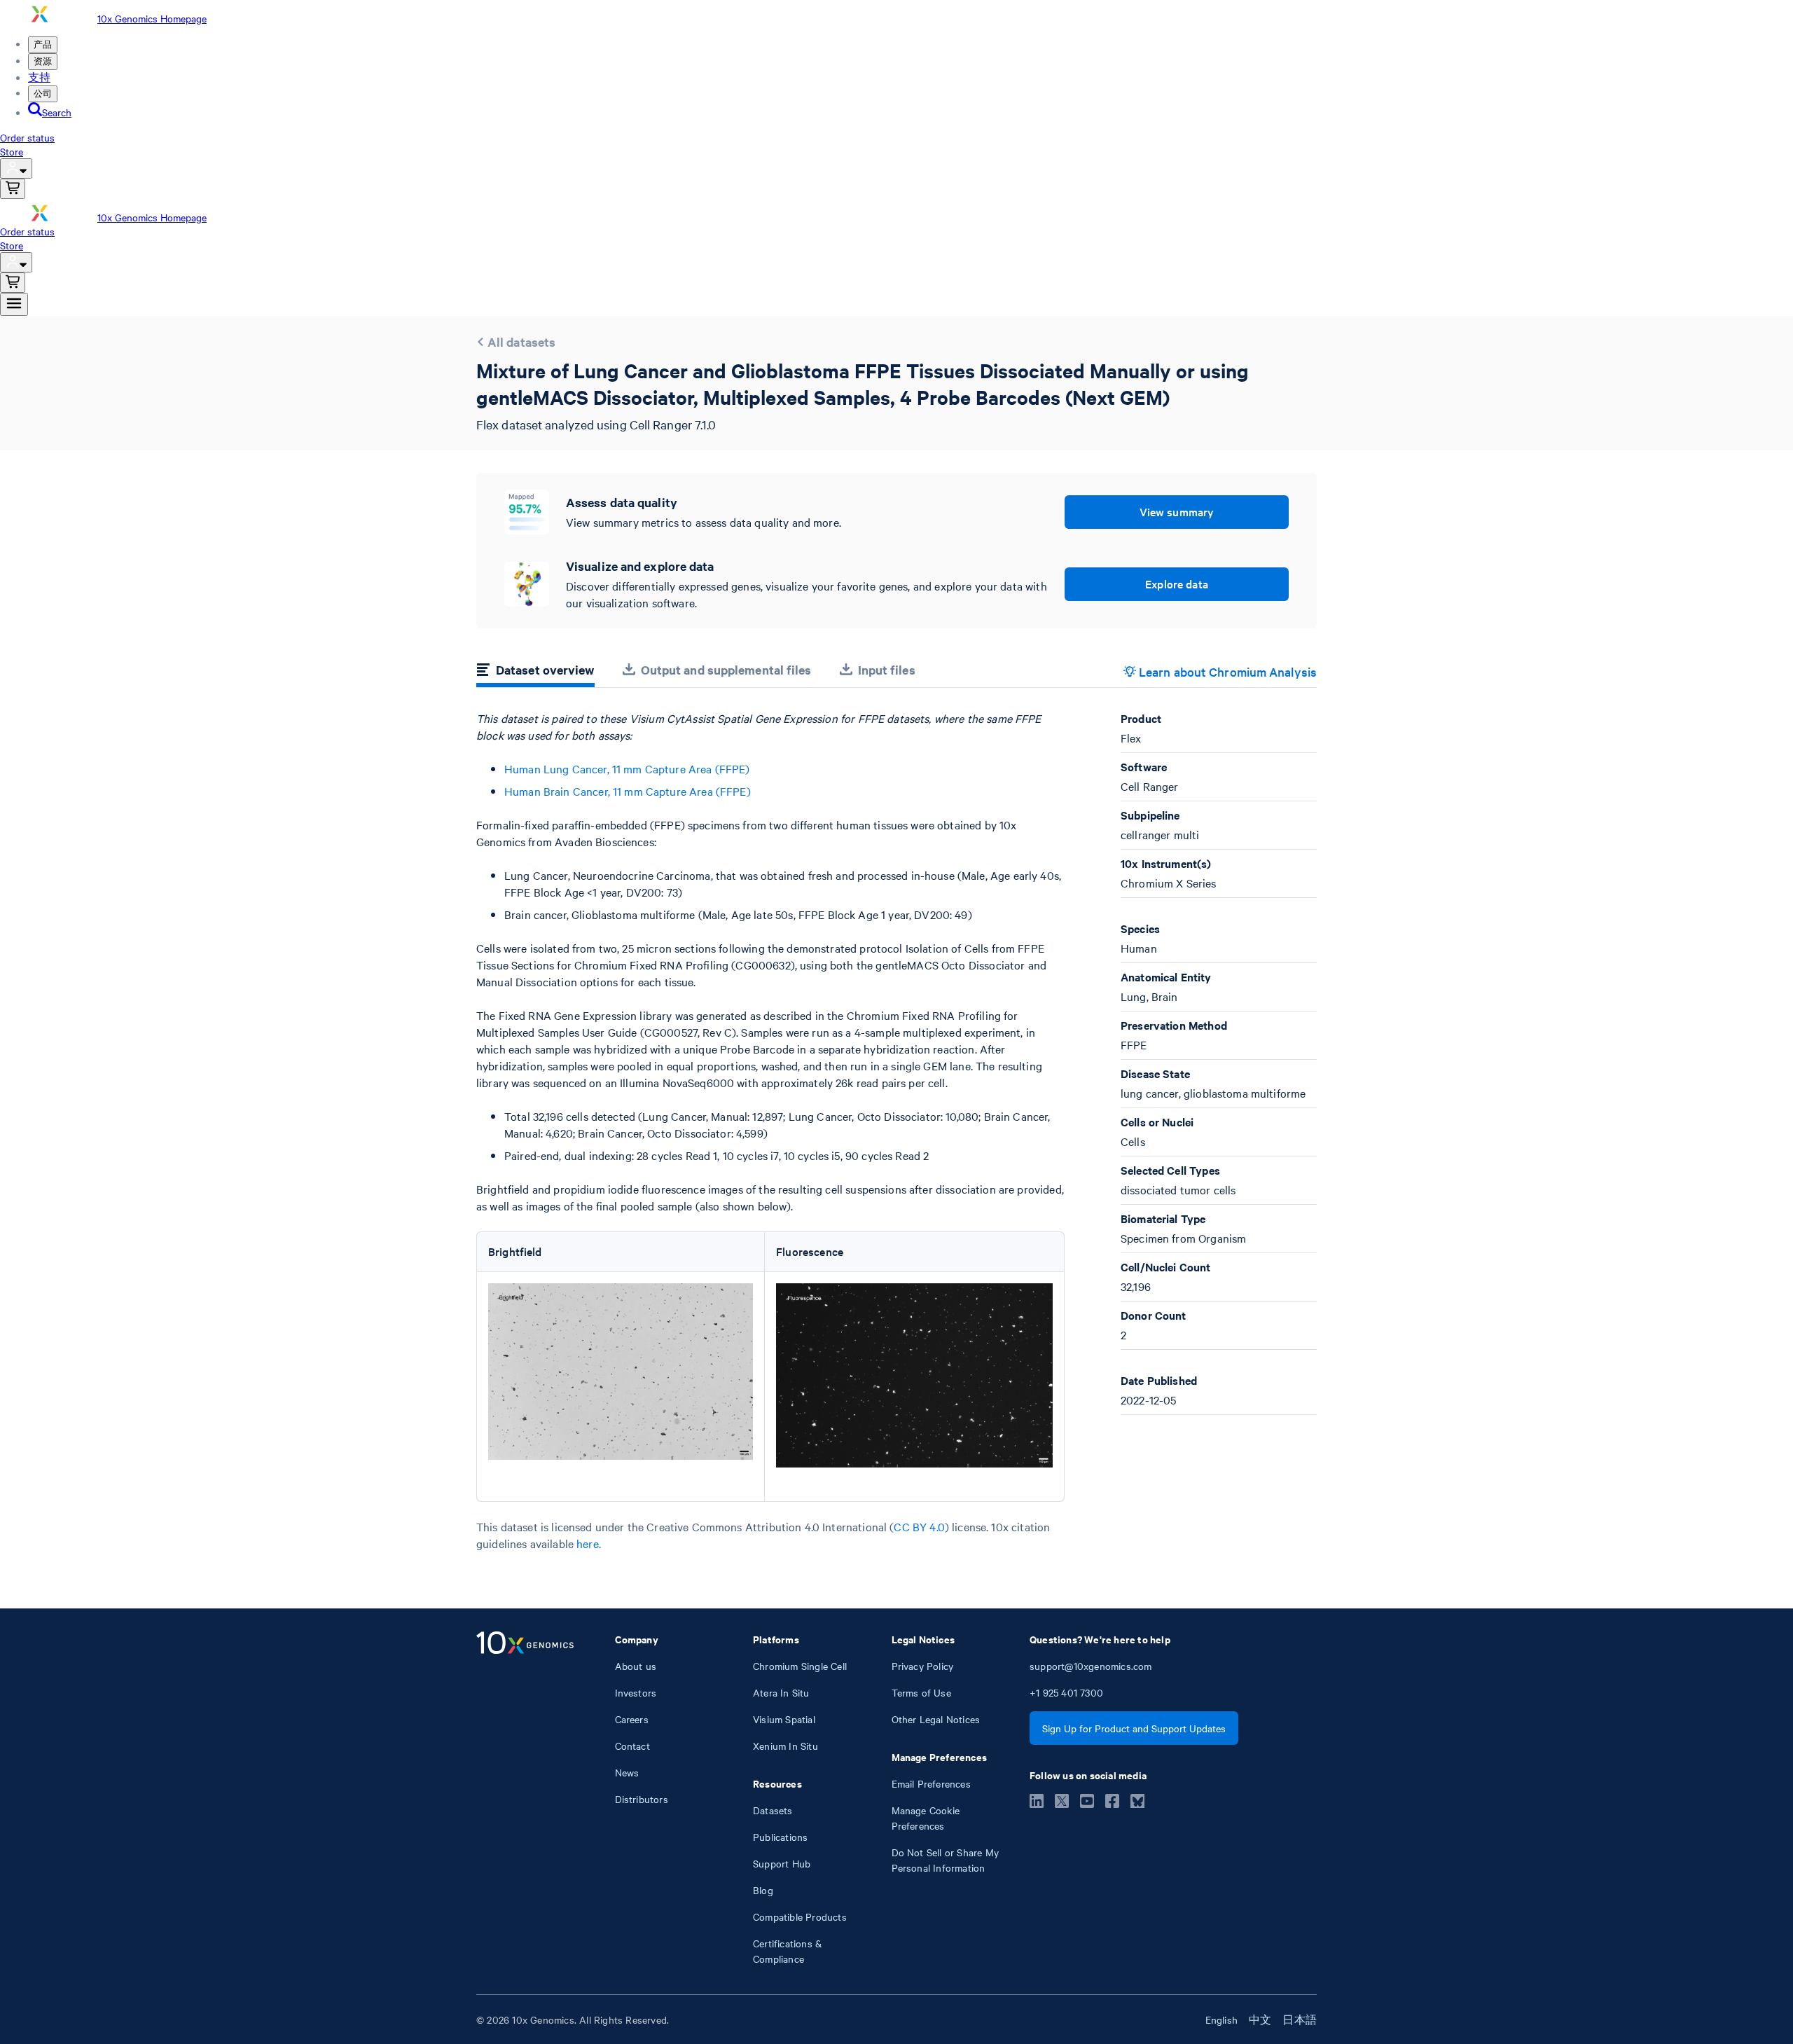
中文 (1260, 2019)
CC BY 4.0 (919, 1526)
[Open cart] (13, 189)
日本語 (1300, 2019)
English (1221, 2019)
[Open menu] (14, 304)
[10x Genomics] (525, 1799)
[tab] (535, 672)
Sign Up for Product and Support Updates (1134, 1728)
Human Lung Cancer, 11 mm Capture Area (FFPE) (627, 768)
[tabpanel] (896, 1131)
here (588, 1543)
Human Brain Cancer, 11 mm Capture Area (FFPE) (628, 791)
